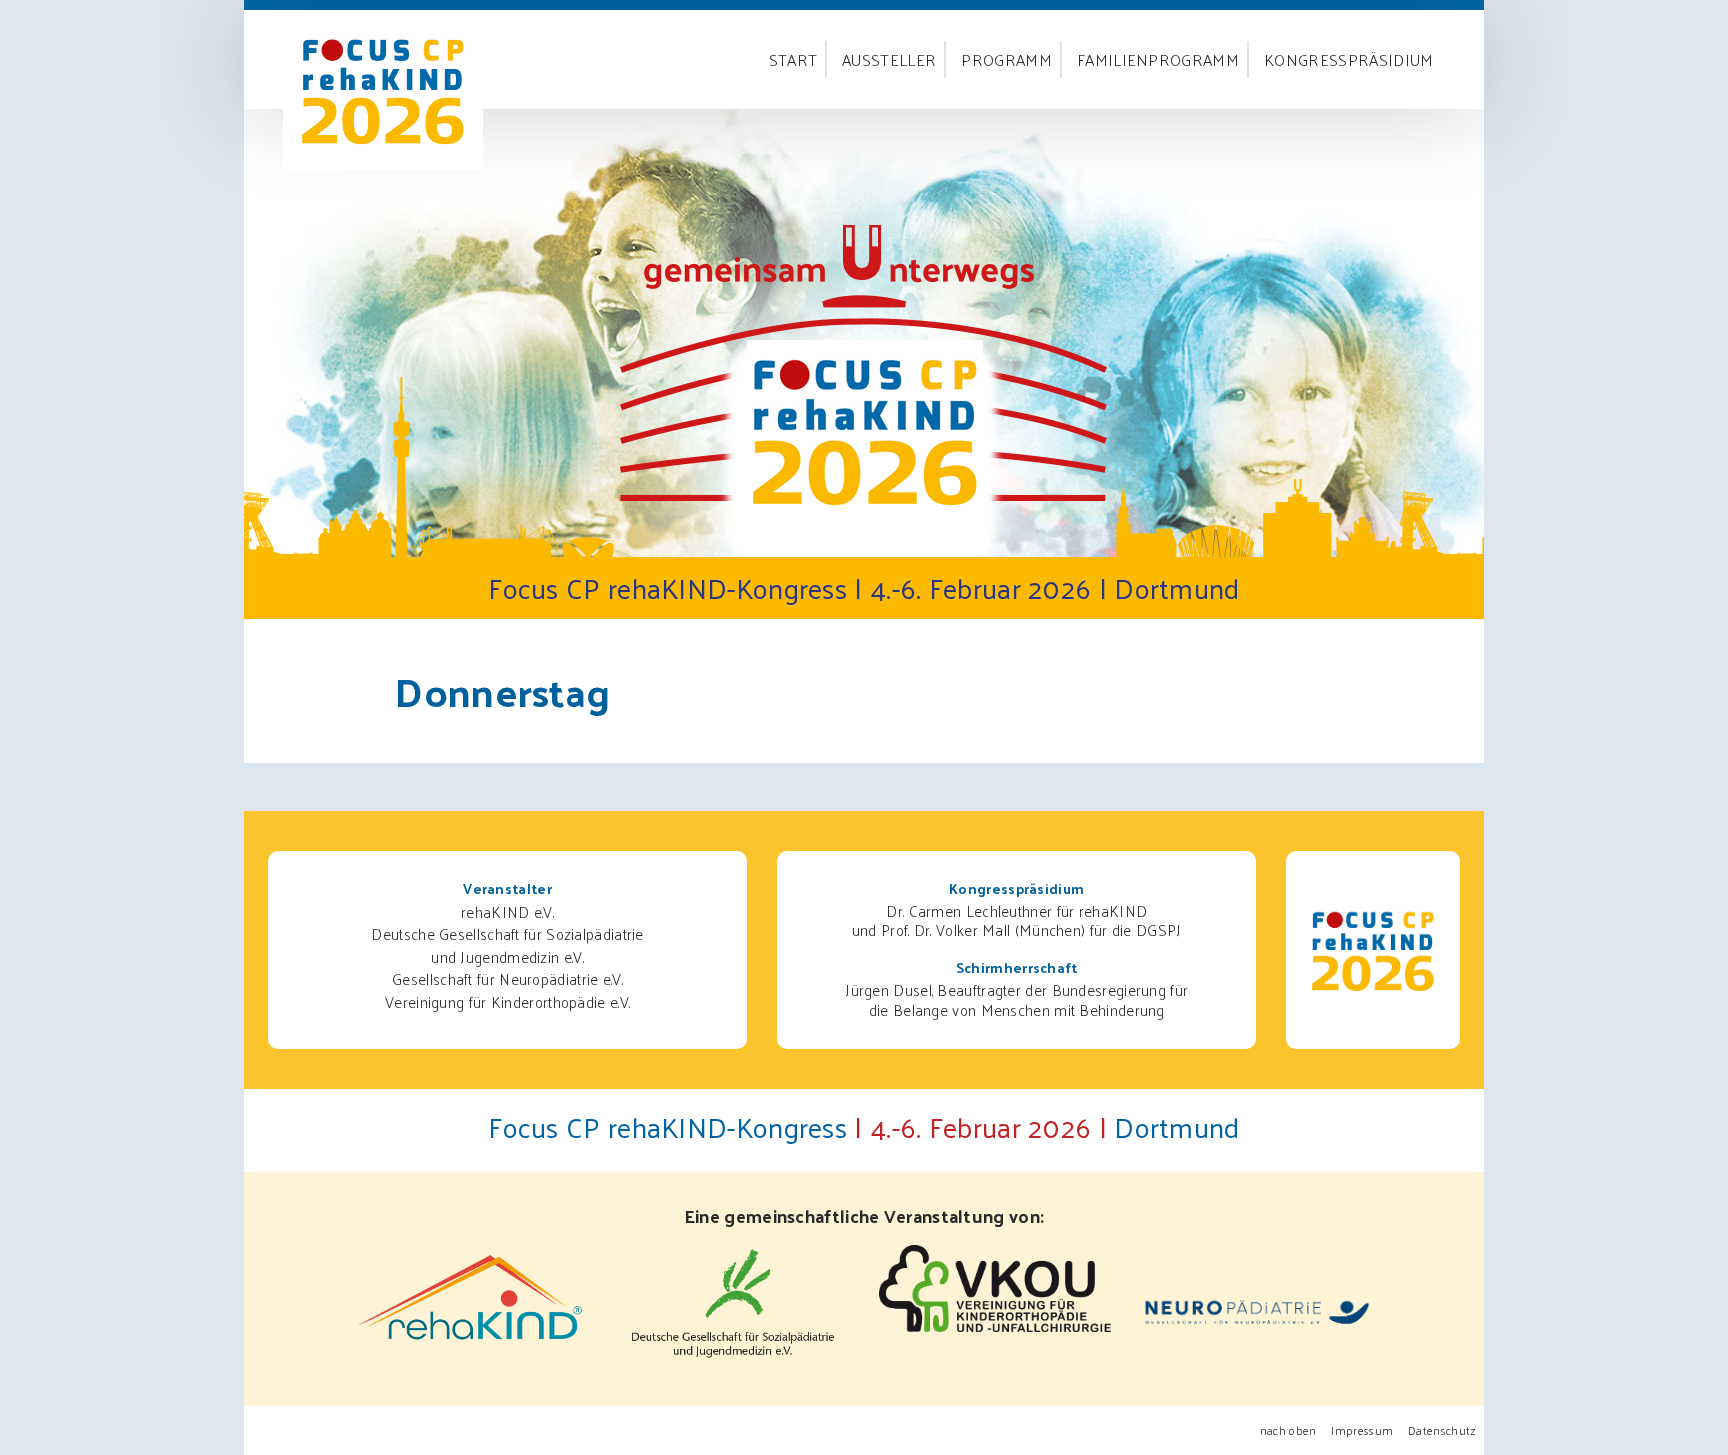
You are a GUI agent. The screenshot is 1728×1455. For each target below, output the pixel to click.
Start (793, 59)
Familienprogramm (1158, 59)
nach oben (1288, 1430)
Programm (1006, 59)
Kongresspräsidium (1348, 59)
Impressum (1362, 1430)
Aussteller (889, 59)
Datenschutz (1442, 1430)
